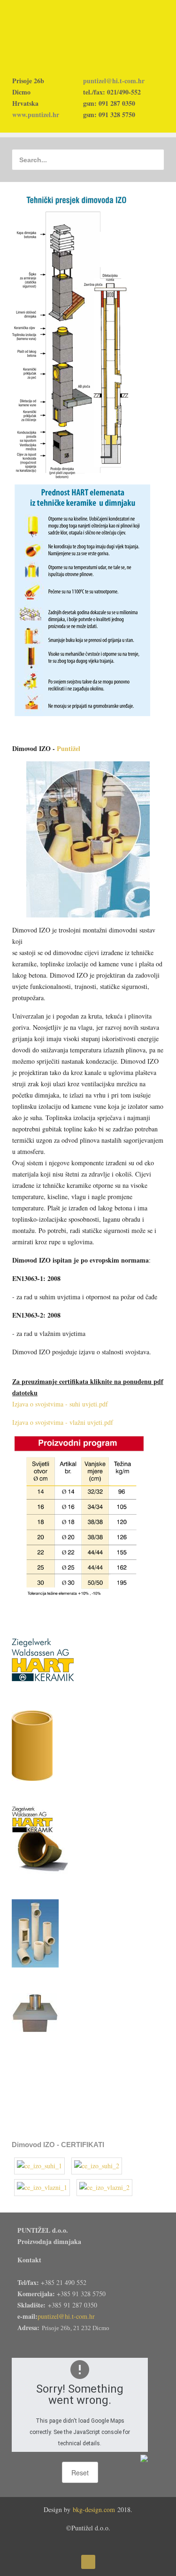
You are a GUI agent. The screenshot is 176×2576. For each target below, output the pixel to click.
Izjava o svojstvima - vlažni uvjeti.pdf (63, 1422)
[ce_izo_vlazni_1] (43, 2189)
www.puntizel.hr (36, 115)
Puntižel (69, 748)
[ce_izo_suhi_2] (97, 2168)
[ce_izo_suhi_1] (40, 2168)
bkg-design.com (94, 2509)
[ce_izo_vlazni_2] (104, 2189)
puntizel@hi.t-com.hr (114, 81)
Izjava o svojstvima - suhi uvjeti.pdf (60, 1404)
